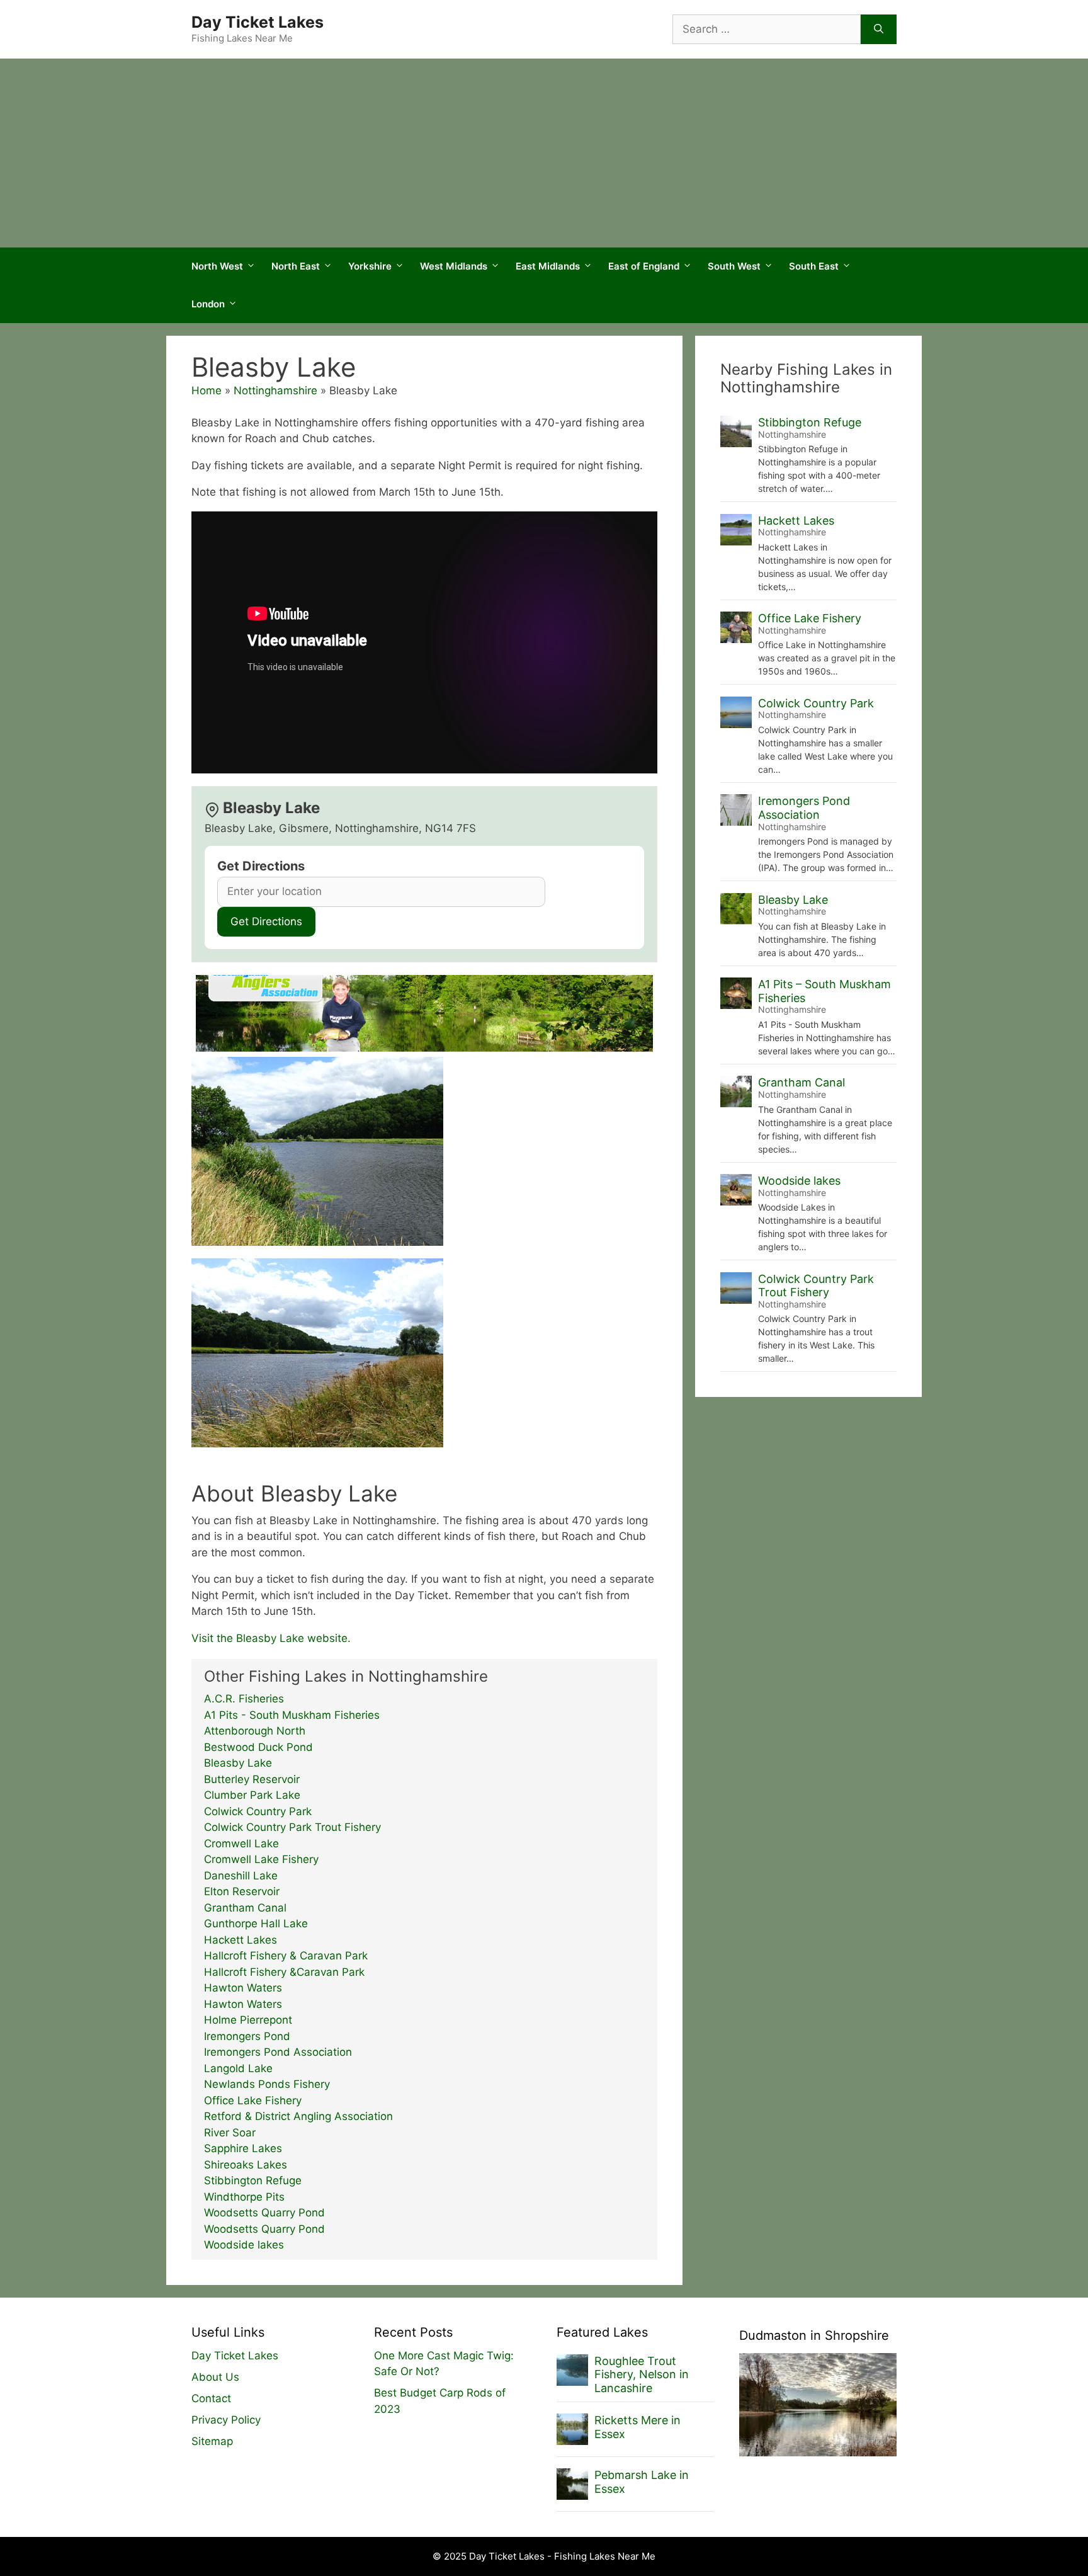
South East (814, 266)
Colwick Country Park (258, 1811)
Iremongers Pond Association (278, 2052)
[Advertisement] (544, 153)
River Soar (230, 2133)
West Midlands (454, 266)
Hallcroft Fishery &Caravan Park (284, 1972)
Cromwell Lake (241, 1844)
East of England (644, 266)
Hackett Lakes (241, 1940)
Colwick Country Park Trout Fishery (292, 1827)
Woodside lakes (244, 2245)
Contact (211, 2398)
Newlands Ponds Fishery (267, 2084)
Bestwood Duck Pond (258, 1747)
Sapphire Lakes (243, 2148)
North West (217, 266)
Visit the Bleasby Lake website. (271, 1638)
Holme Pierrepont (248, 2020)
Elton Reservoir (242, 1891)
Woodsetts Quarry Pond (264, 2213)
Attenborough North (255, 1731)
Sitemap (212, 2441)
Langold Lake (238, 2068)
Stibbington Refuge (253, 2180)
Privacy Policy (226, 2420)
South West (734, 266)
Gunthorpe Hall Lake (256, 1923)
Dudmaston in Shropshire (814, 2335)
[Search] (879, 30)
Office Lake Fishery (253, 2100)
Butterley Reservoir (252, 1779)
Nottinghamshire (275, 390)
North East (296, 266)
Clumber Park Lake (252, 1795)
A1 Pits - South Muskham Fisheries (292, 1715)
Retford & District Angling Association (298, 2116)
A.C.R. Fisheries (244, 1699)
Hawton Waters (243, 1988)
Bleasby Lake (238, 1763)
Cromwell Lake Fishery (261, 1859)
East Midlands (548, 266)
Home (207, 390)
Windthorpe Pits (244, 2197)
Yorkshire (370, 266)
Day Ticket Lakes (258, 22)
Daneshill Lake (241, 1876)
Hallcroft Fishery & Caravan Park (286, 1956)
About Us (215, 2377)
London (208, 304)
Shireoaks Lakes (246, 2165)
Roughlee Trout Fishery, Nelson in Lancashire (642, 2374)
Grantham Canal (245, 1908)
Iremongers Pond (247, 2036)
